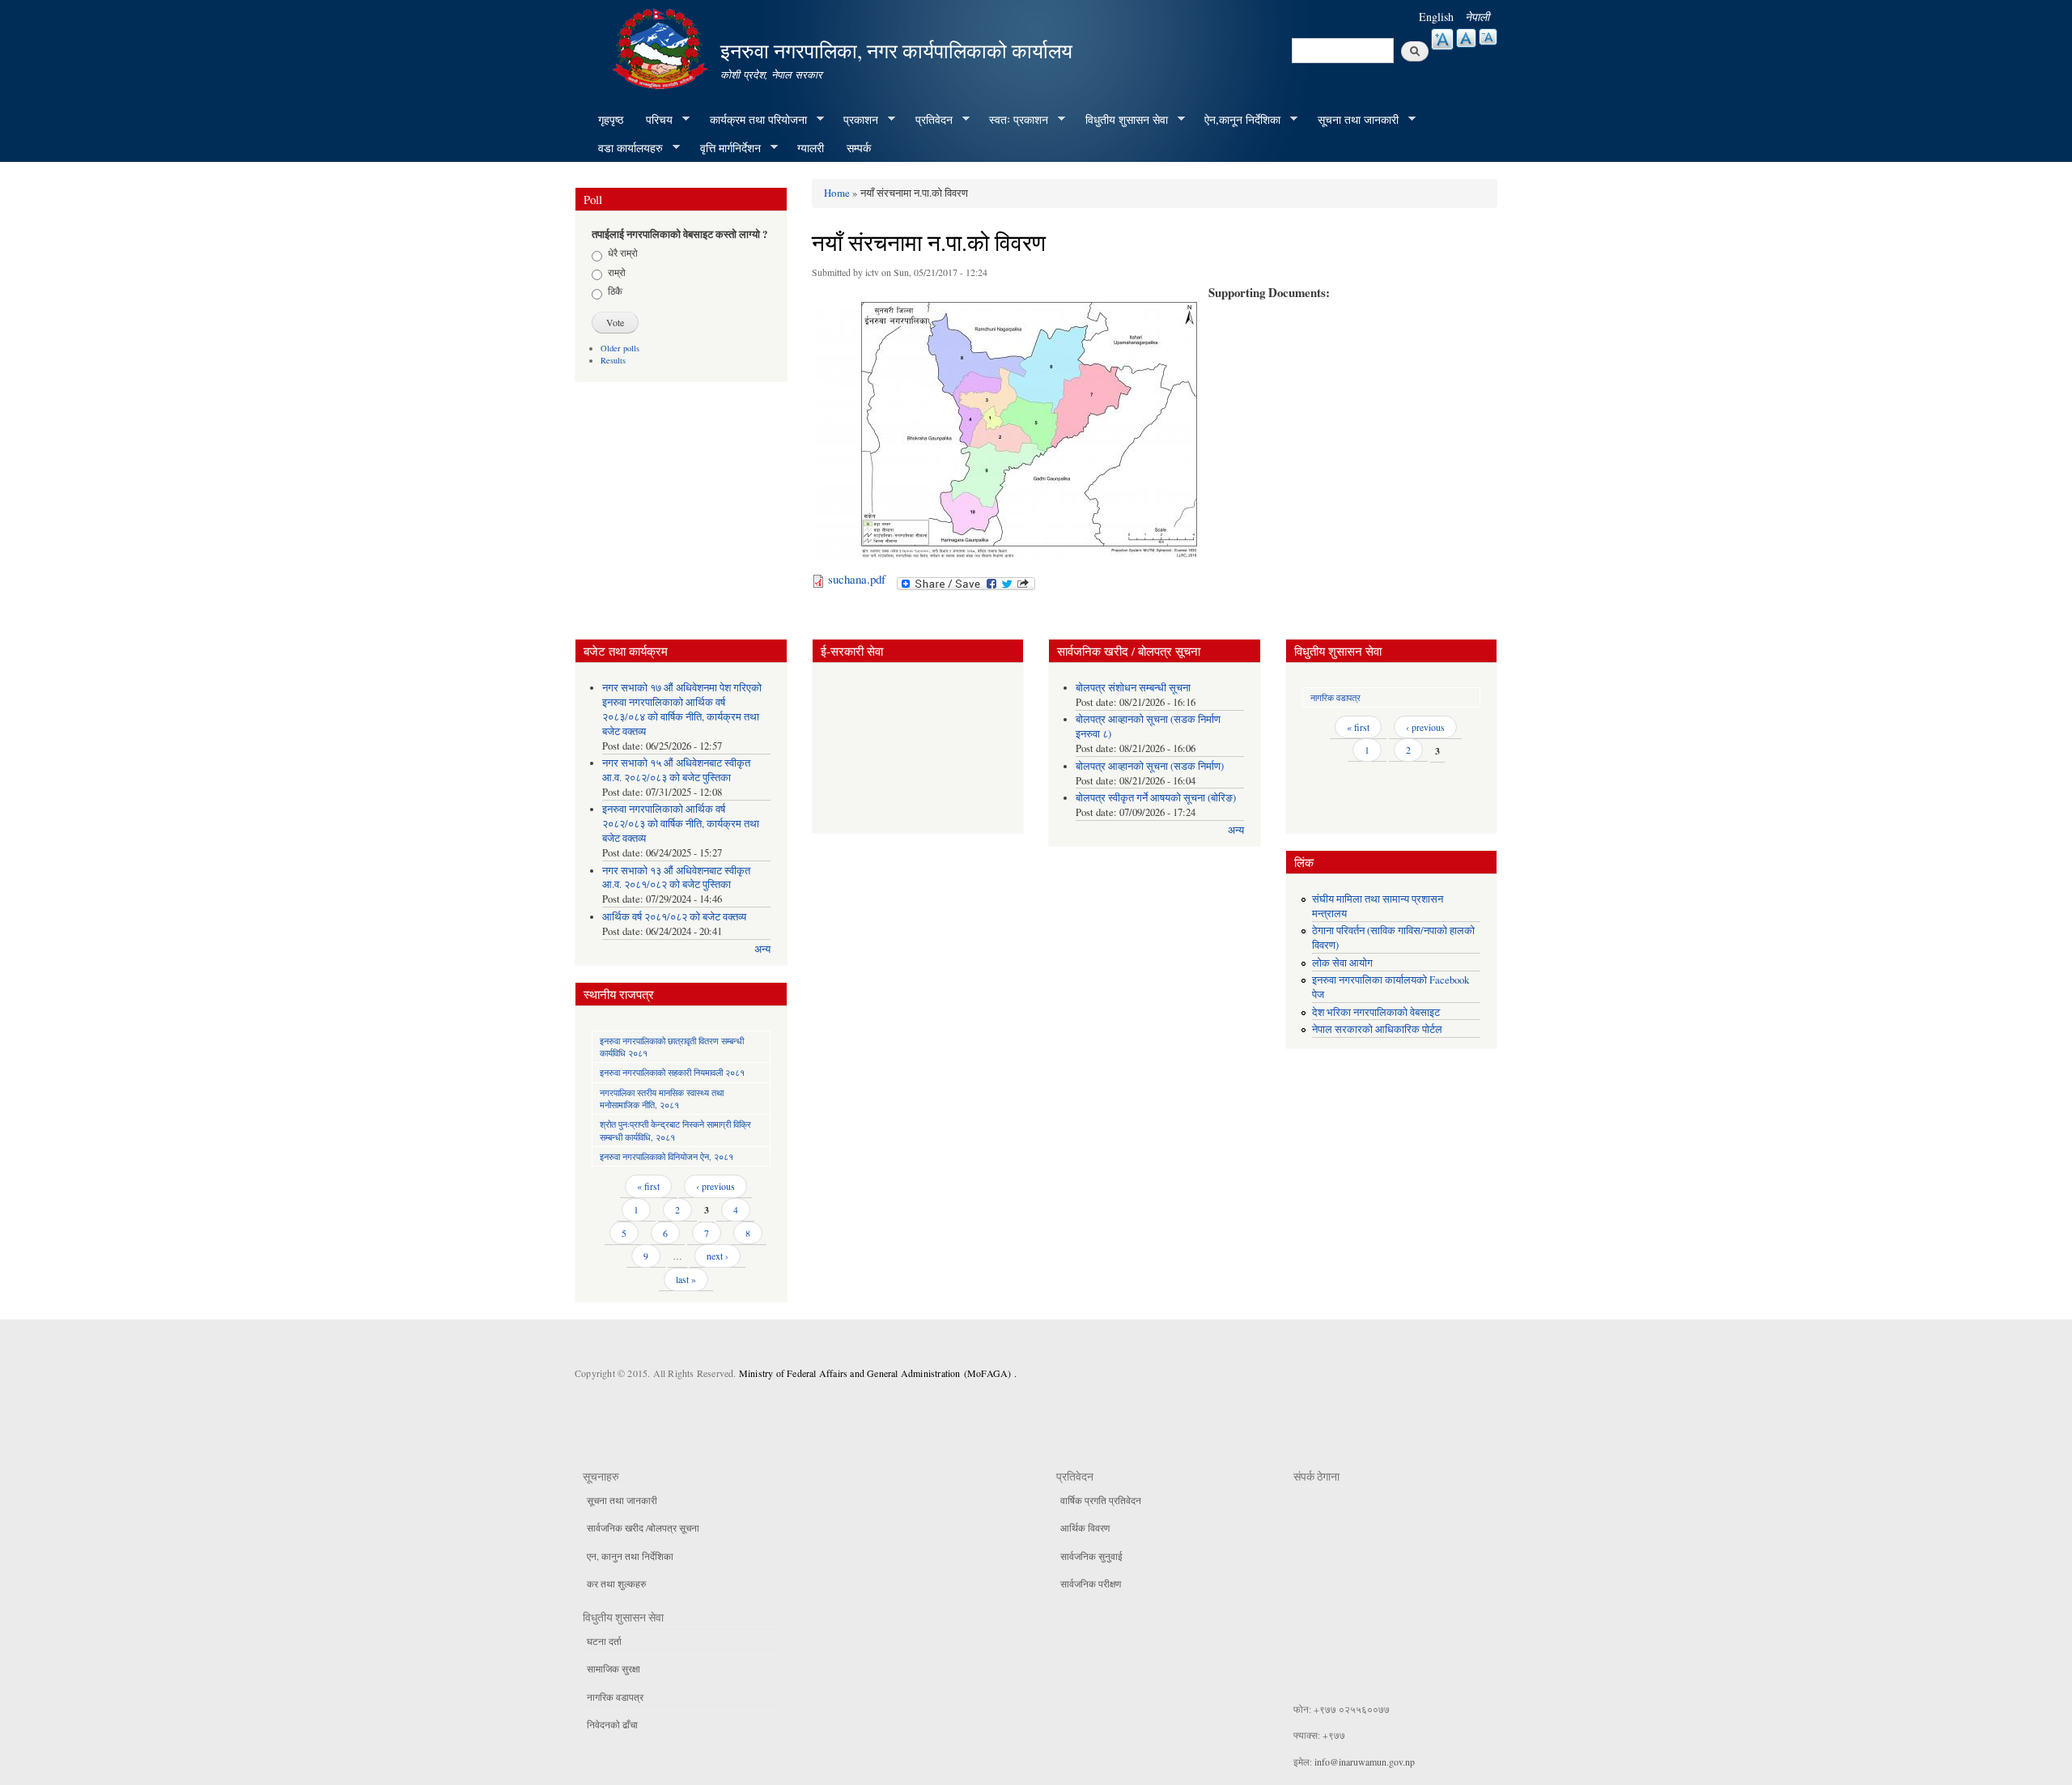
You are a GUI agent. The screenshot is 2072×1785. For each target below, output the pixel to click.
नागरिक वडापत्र (1335, 697)
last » (686, 1279)
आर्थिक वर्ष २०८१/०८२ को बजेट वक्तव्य (674, 917)
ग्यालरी (811, 148)
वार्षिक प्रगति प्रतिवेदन (1101, 1500)
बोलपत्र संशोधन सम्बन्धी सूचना (1133, 688)
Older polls (620, 348)
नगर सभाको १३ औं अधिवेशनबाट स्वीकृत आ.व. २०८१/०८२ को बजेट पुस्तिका (676, 878)
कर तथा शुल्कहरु (616, 1583)
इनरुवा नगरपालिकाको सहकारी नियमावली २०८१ (672, 1072)
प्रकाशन (855, 120)
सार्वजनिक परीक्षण (1091, 1583)
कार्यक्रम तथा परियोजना (753, 120)
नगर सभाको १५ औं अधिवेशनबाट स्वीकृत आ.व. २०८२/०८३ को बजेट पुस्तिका (676, 770)
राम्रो (617, 272)
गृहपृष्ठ (611, 119)
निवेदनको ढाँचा (612, 1724)
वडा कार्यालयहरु (625, 148)
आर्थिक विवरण (1085, 1528)
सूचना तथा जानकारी (1352, 120)
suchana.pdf (857, 579)
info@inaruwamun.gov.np (1365, 1762)
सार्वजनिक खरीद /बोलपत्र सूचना (643, 1528)
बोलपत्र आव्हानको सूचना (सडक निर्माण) (1150, 766)
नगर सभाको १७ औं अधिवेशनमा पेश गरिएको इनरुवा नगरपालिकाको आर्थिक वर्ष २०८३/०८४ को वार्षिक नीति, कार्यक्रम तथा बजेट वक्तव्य (682, 710)
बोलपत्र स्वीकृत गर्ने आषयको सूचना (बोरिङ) (1156, 798)
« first (648, 1186)
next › (718, 1256)
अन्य (762, 949)
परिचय (654, 120)
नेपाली (1477, 17)
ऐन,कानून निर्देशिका (1237, 120)
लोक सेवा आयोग (1342, 963)
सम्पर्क (859, 148)
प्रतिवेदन (928, 120)
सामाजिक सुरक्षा (614, 1668)
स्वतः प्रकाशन (1013, 120)
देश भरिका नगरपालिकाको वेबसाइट (1376, 1012)
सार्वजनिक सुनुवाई (1091, 1556)
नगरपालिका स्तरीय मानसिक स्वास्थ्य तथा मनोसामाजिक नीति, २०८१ (662, 1099)
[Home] (662, 47)
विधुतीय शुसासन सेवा (1121, 120)
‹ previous (715, 1186)
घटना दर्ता (604, 1641)
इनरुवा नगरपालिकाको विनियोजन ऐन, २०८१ (667, 1156)
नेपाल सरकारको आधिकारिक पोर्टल (1377, 1029)
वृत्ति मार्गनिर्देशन (725, 148)
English (1436, 17)
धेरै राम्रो (623, 253)
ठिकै (615, 291)
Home (837, 193)
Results (613, 360)
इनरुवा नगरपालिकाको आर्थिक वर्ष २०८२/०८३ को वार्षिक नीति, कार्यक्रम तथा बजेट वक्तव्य (681, 824)
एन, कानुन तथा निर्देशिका (630, 1556)
